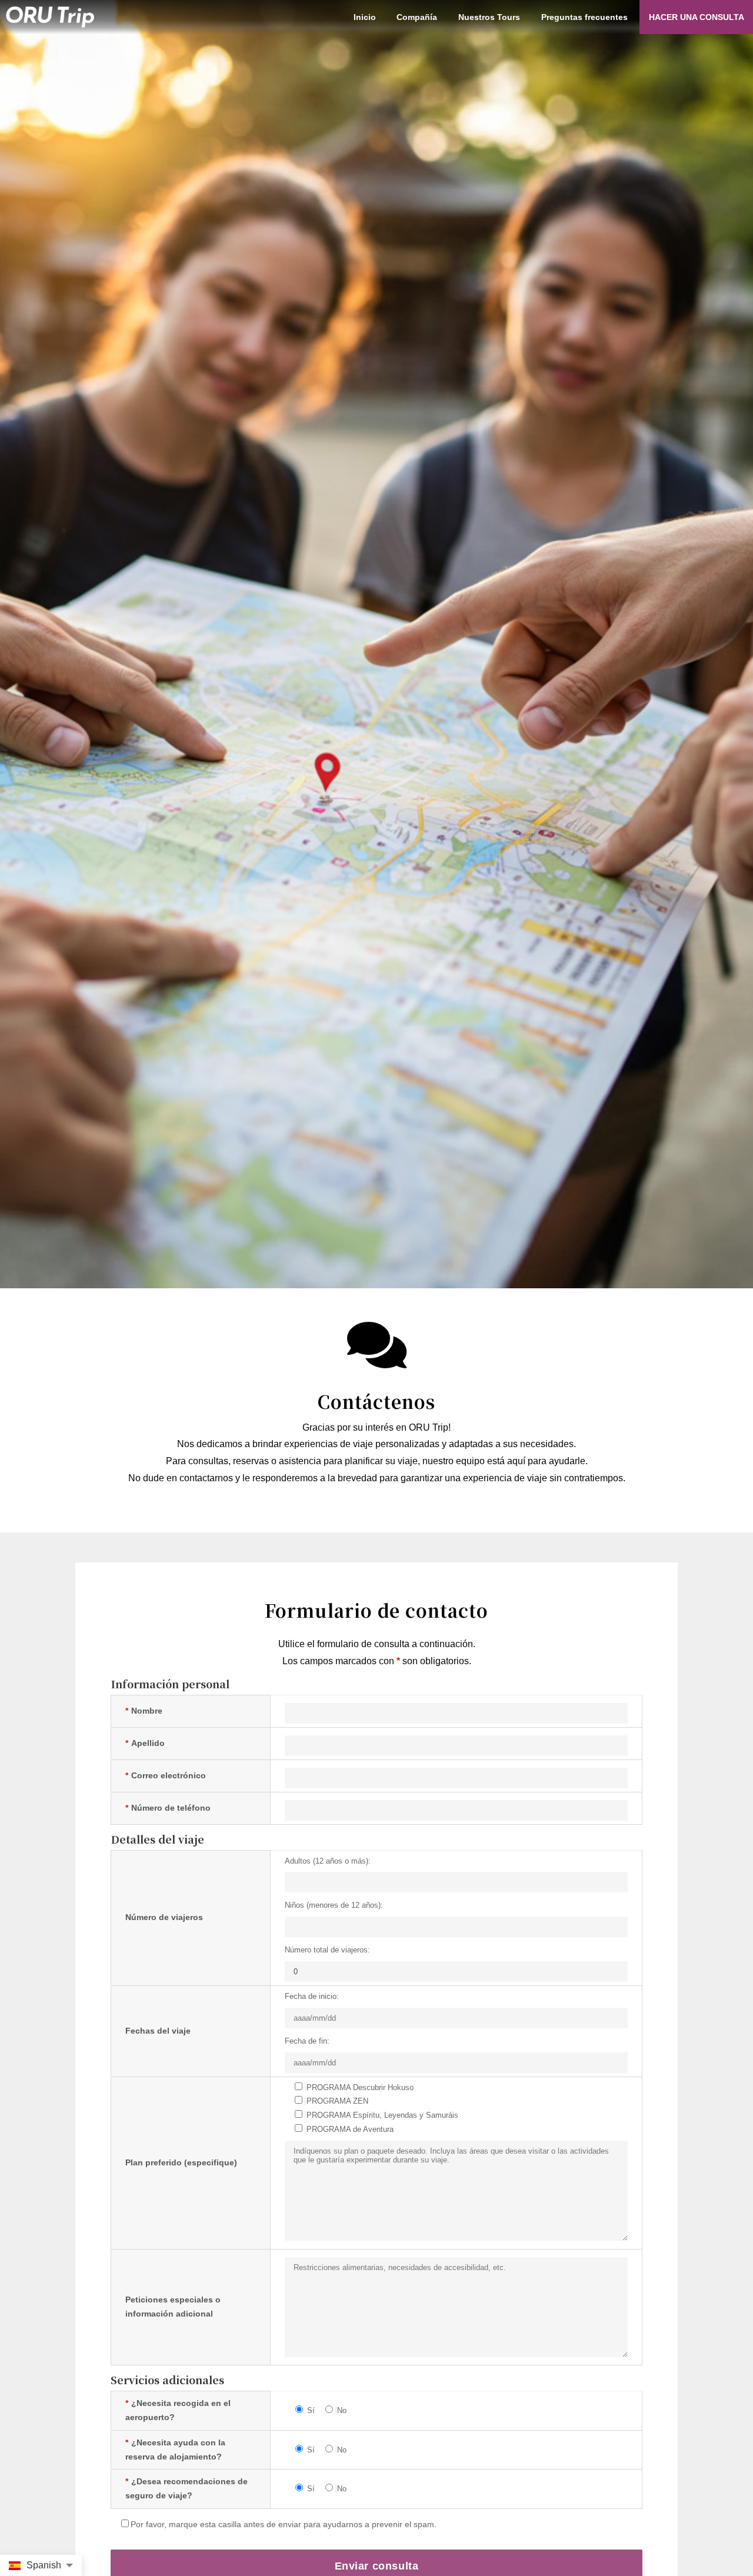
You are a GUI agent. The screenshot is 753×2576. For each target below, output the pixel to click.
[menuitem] (364, 17)
